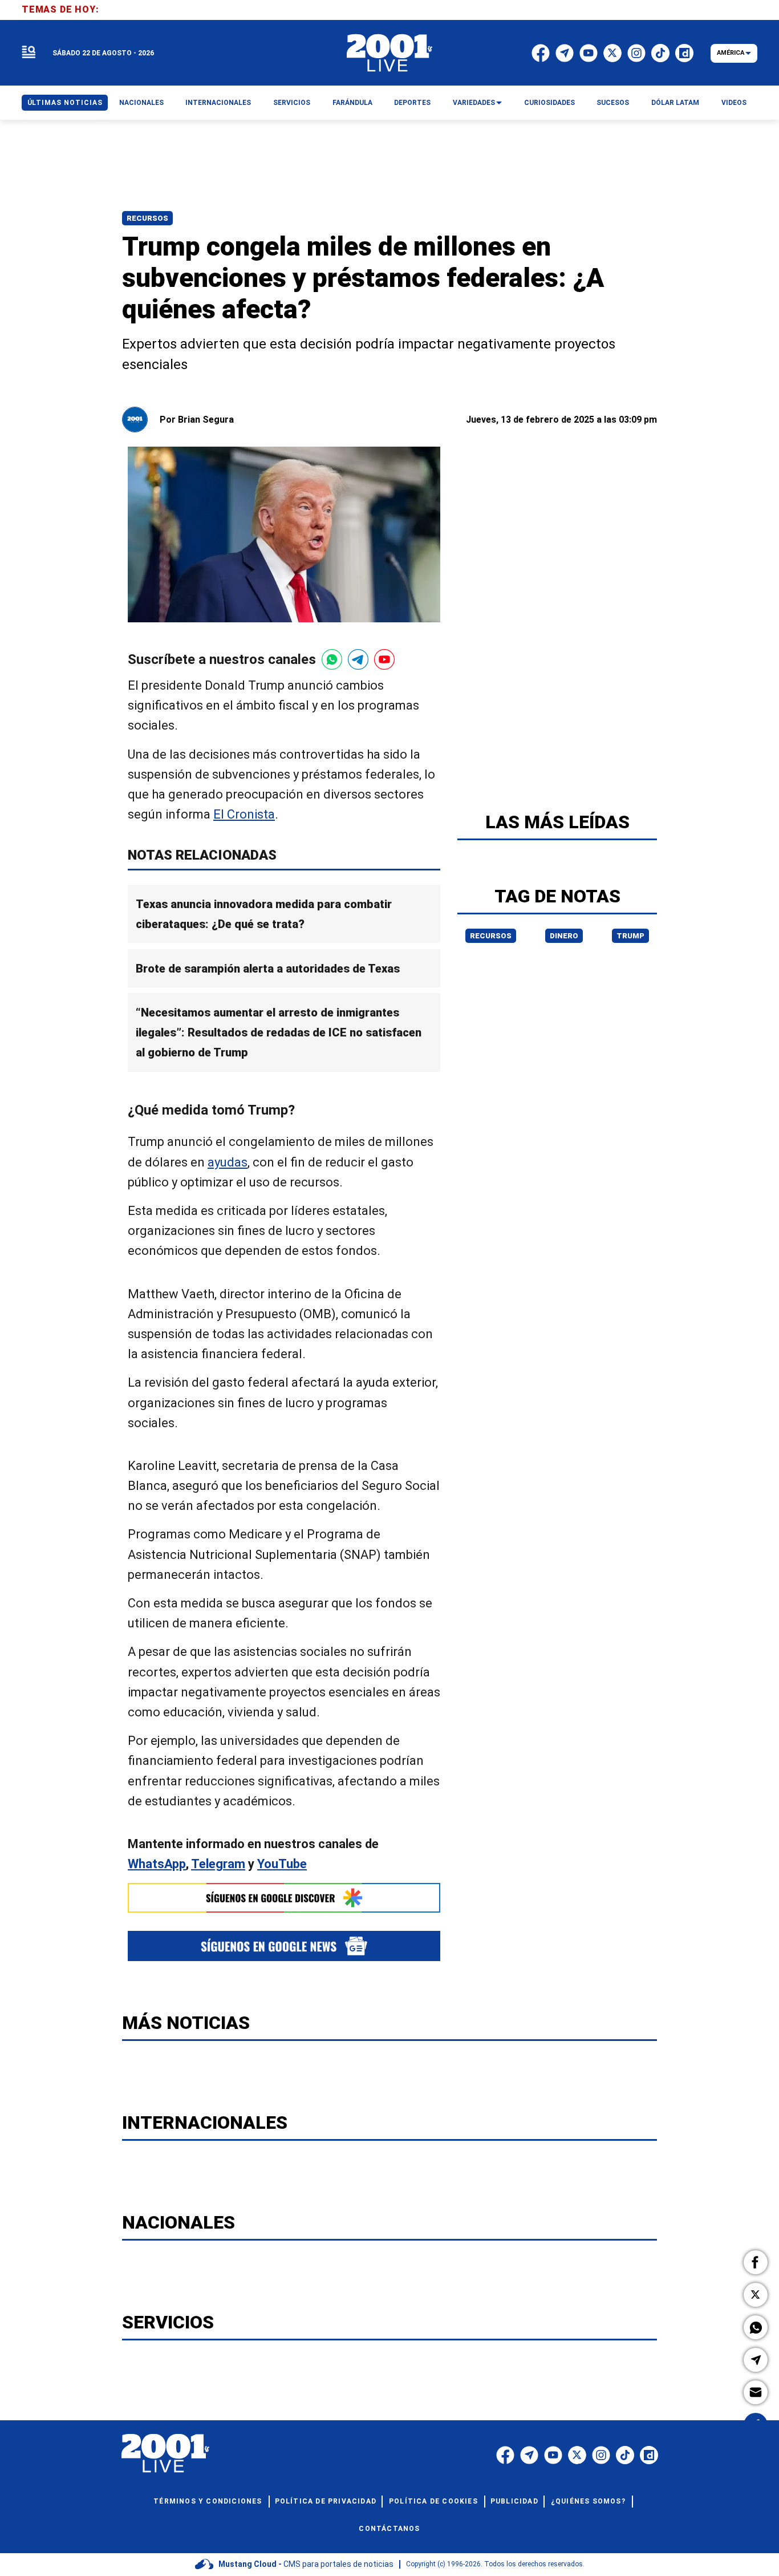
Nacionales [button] (141, 103)
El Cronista (244, 814)
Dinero (564, 936)
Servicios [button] (292, 103)
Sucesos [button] (613, 103)
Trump (630, 936)
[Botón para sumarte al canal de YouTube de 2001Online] (384, 659)
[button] (756, 2262)
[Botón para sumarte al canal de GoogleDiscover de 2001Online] (284, 1898)
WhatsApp (157, 1864)
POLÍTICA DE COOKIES (433, 2501)
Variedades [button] (474, 103)
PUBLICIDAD (514, 2501)
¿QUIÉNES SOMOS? (588, 2501)
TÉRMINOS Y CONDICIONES (208, 2501)
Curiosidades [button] (549, 103)
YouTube (282, 1864)
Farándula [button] (352, 103)
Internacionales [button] (218, 103)
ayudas (228, 1162)
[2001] (389, 53)
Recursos (147, 218)
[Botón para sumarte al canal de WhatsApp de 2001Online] (332, 659)
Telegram (218, 1864)
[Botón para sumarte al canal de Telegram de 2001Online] (358, 659)
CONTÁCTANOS (389, 2529)
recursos (491, 936)
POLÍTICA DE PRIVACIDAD (326, 2501)
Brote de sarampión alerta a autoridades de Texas (268, 969)
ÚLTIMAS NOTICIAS (65, 103)
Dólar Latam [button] (675, 103)
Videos (734, 103)
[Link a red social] (505, 2455)
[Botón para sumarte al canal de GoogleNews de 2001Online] (284, 1946)
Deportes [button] (412, 103)
